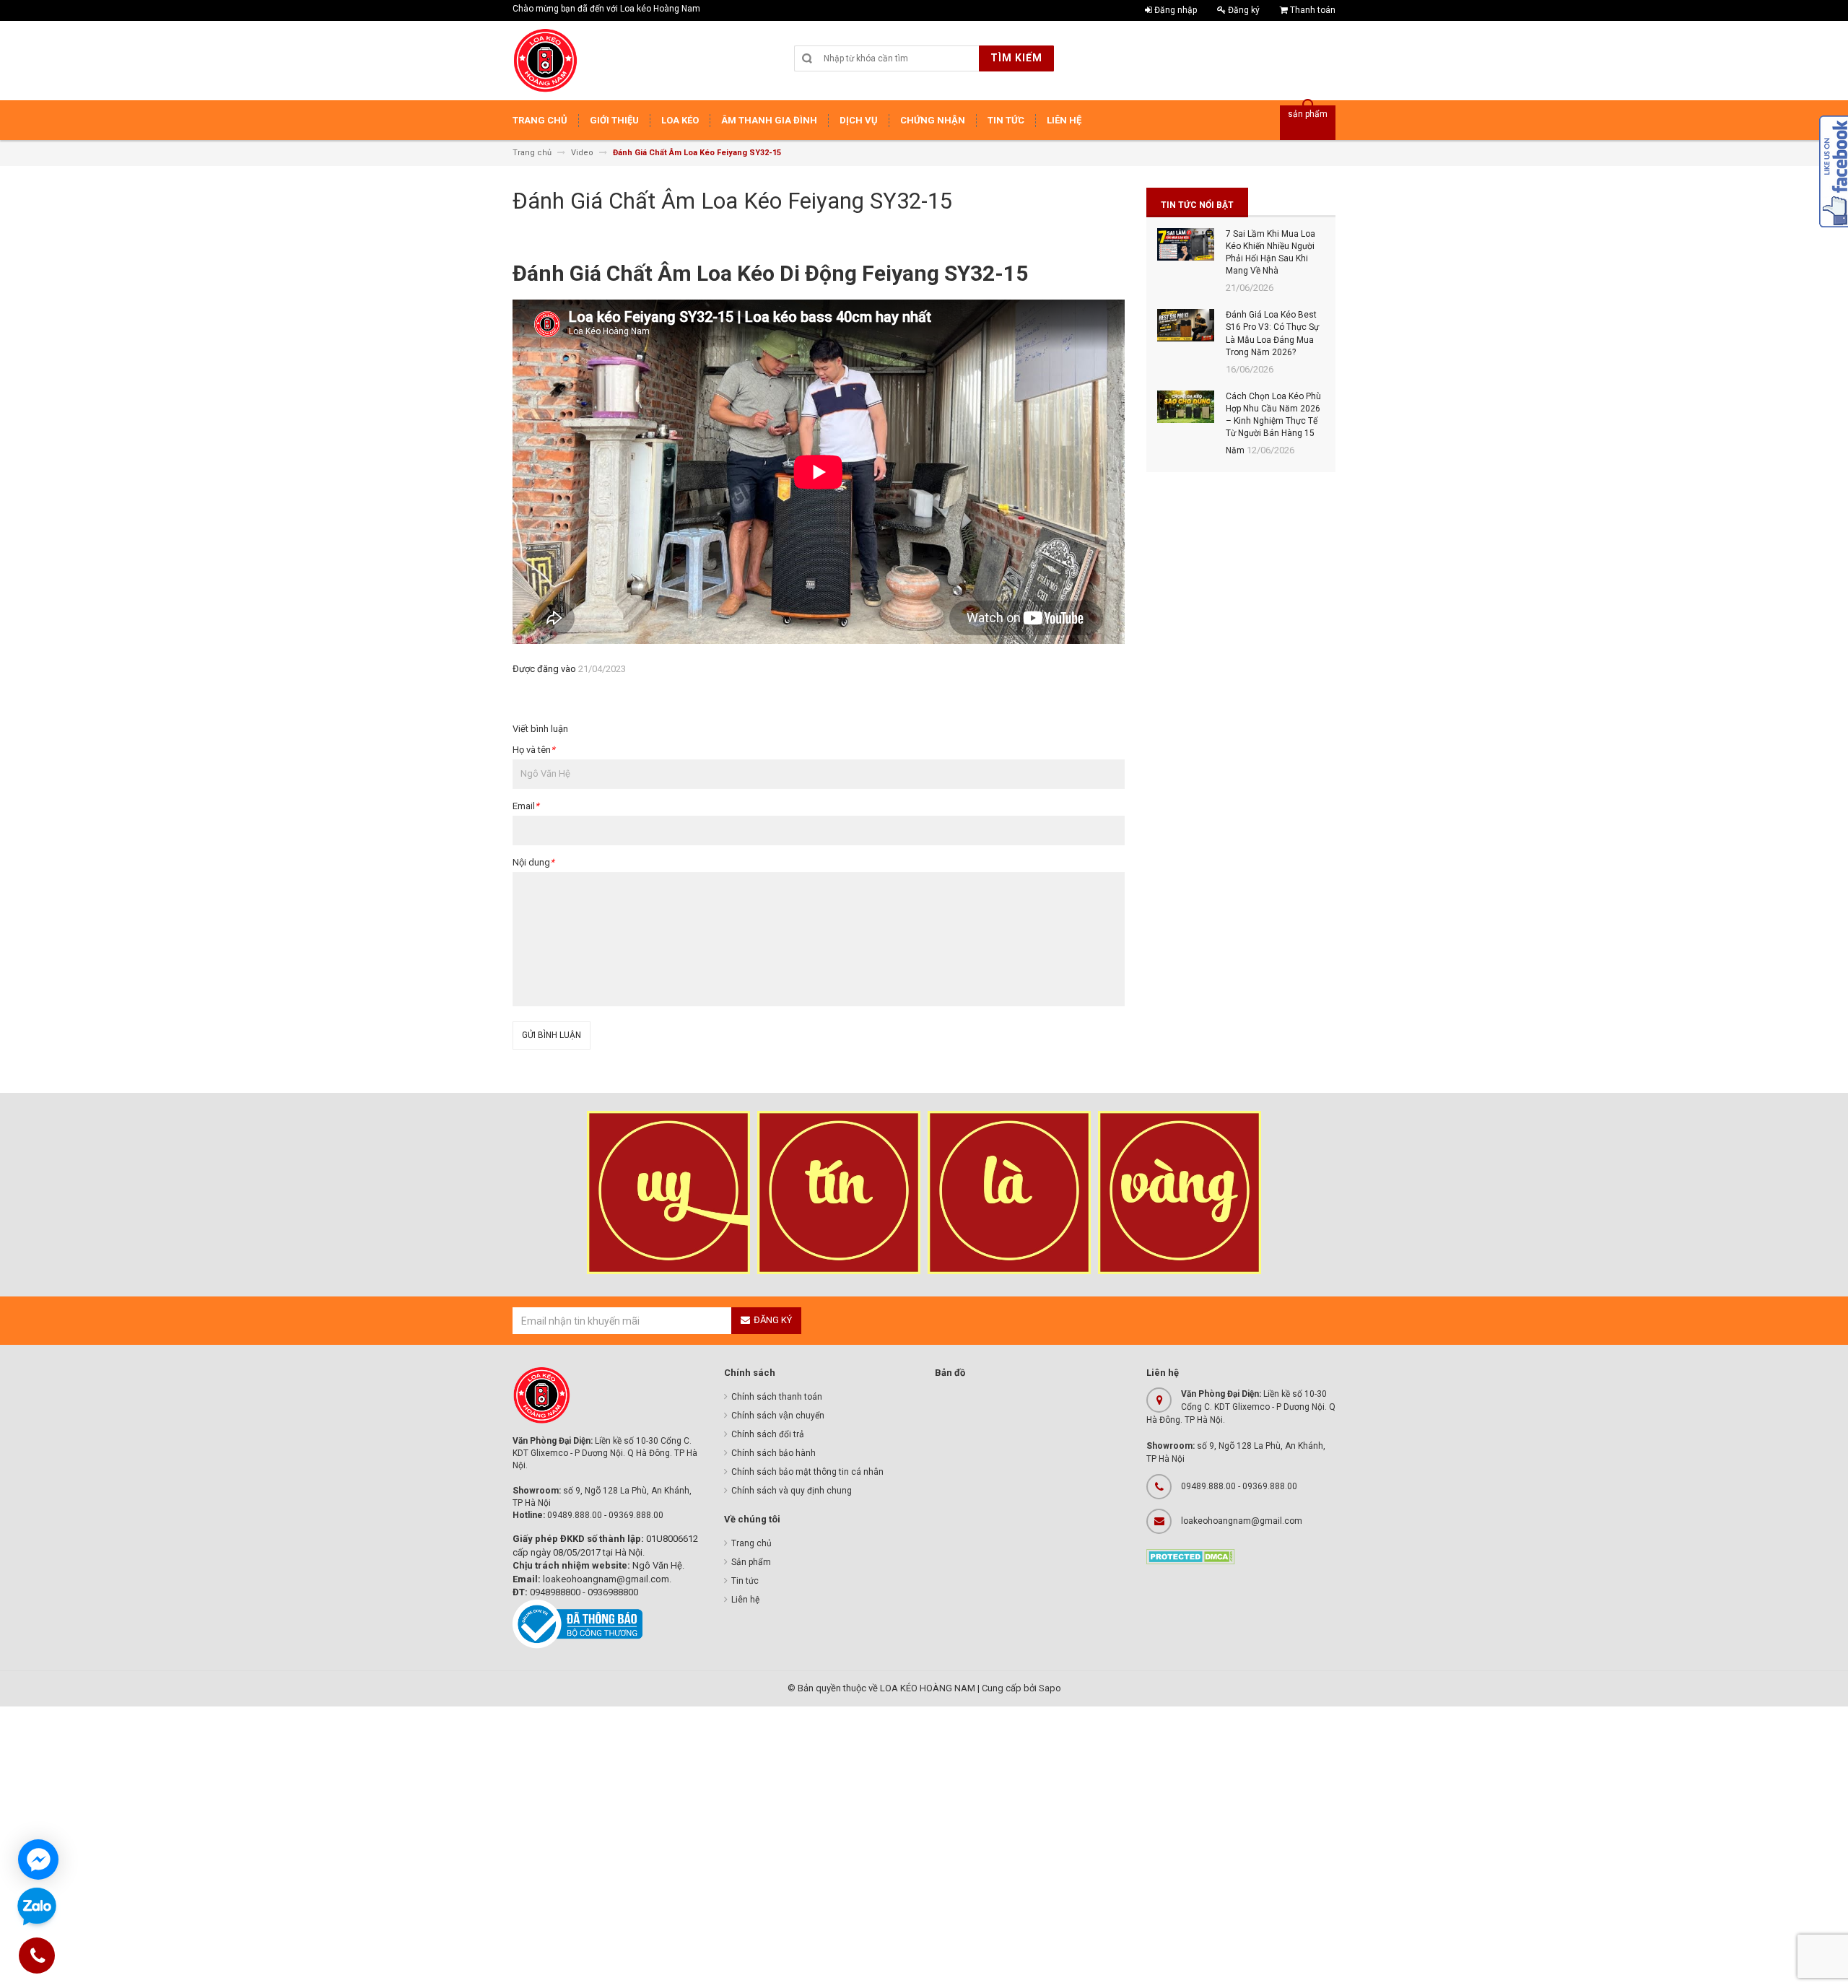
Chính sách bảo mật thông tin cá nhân (807, 1472)
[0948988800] (38, 1958)
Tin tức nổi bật (1197, 205)
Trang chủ (751, 1543)
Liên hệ (745, 1600)
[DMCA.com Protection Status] (1191, 1556)
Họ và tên (534, 750)
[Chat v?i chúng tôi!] (38, 1860)
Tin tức (745, 1581)
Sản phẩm (751, 1562)
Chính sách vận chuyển (778, 1416)
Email (526, 806)
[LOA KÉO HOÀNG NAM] (545, 61)
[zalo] (37, 1908)
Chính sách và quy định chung (792, 1491)
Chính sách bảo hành (773, 1453)
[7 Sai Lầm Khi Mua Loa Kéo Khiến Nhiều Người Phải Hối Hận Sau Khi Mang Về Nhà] (1186, 244)
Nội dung (533, 862)
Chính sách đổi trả (768, 1434)
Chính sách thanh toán (777, 1397)
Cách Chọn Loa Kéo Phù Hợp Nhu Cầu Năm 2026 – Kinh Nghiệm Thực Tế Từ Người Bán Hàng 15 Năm (1273, 424)
